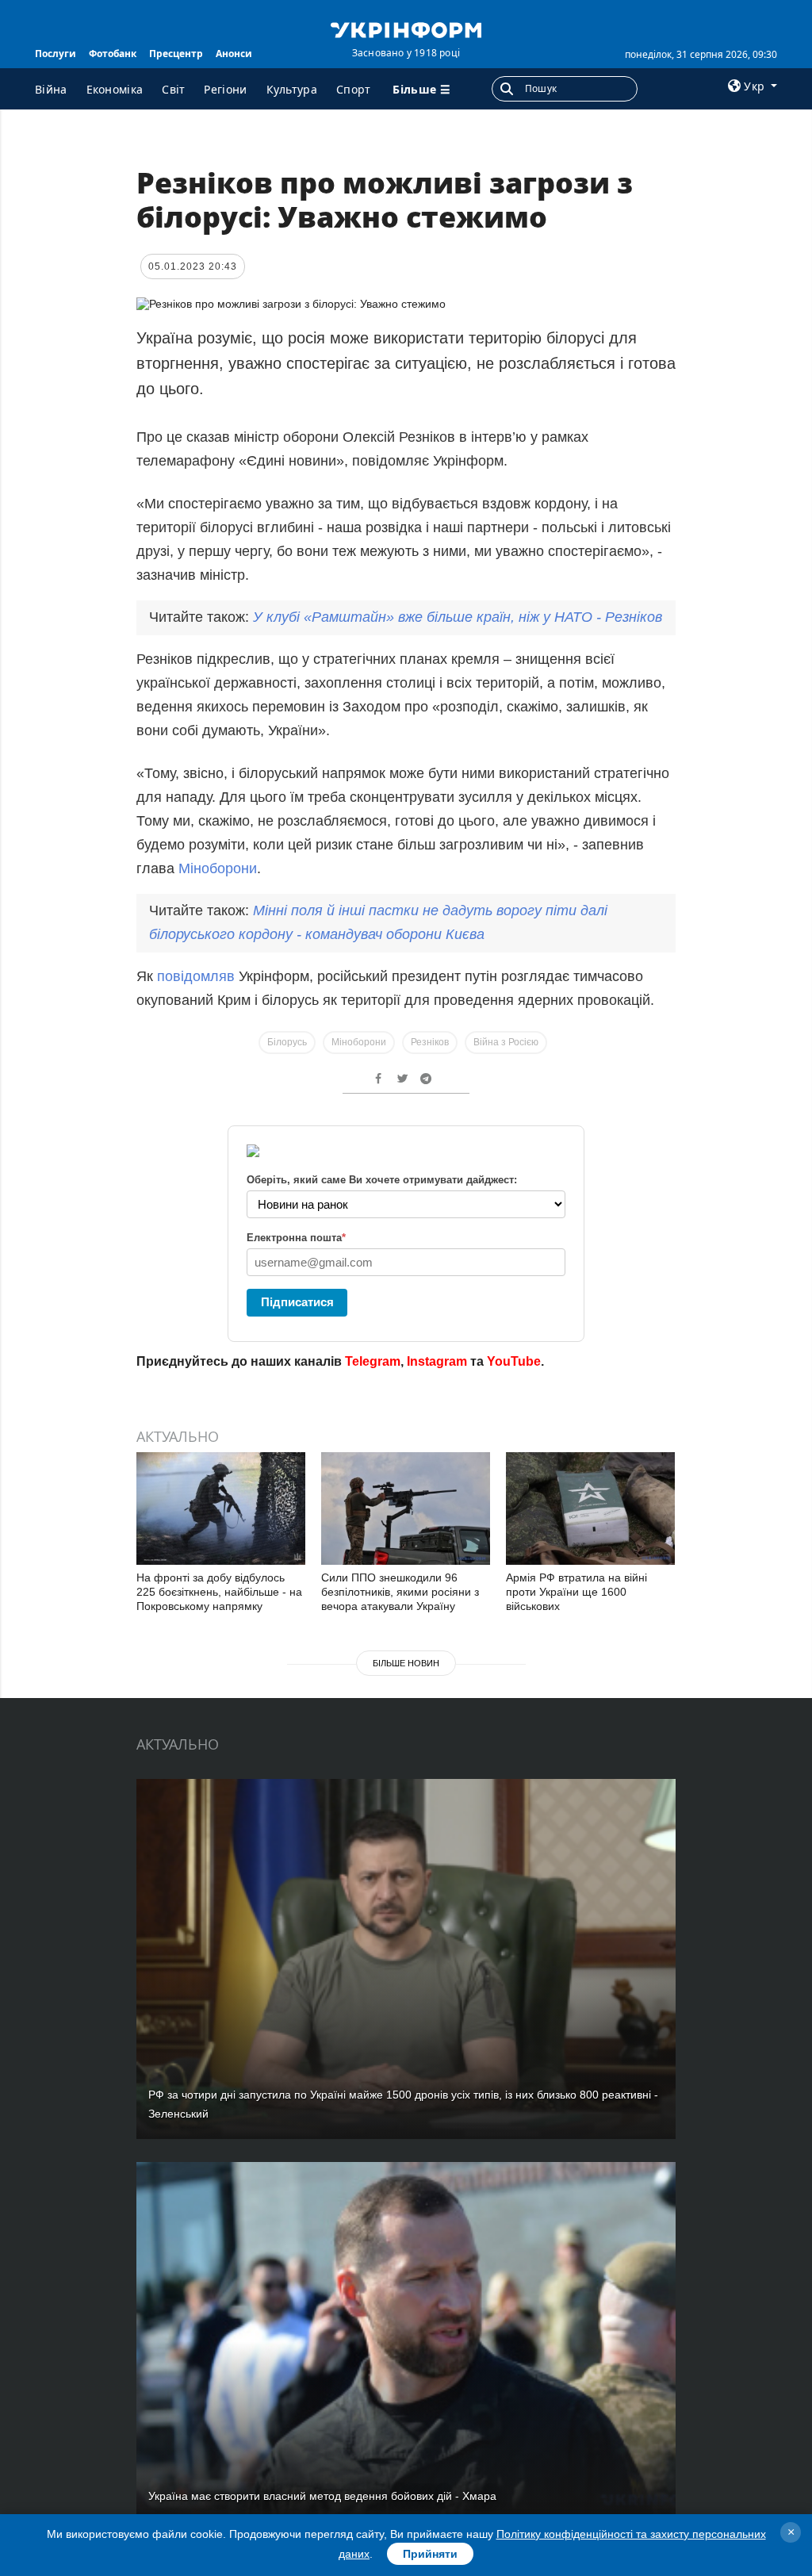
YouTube (514, 1361)
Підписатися (297, 1302)
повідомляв (196, 976)
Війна (51, 89)
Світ (173, 89)
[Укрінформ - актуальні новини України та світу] (406, 29)
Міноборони (218, 868)
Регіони (225, 89)
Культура (292, 89)
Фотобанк (113, 54)
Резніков (430, 1042)
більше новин (406, 1663)
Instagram (437, 1361)
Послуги (56, 54)
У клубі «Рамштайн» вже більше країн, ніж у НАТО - (458, 617)
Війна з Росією (506, 1042)
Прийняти (430, 2554)
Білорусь (287, 1042)
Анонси (234, 54)
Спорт (354, 89)
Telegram (373, 1361)
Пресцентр (176, 54)
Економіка (115, 89)
